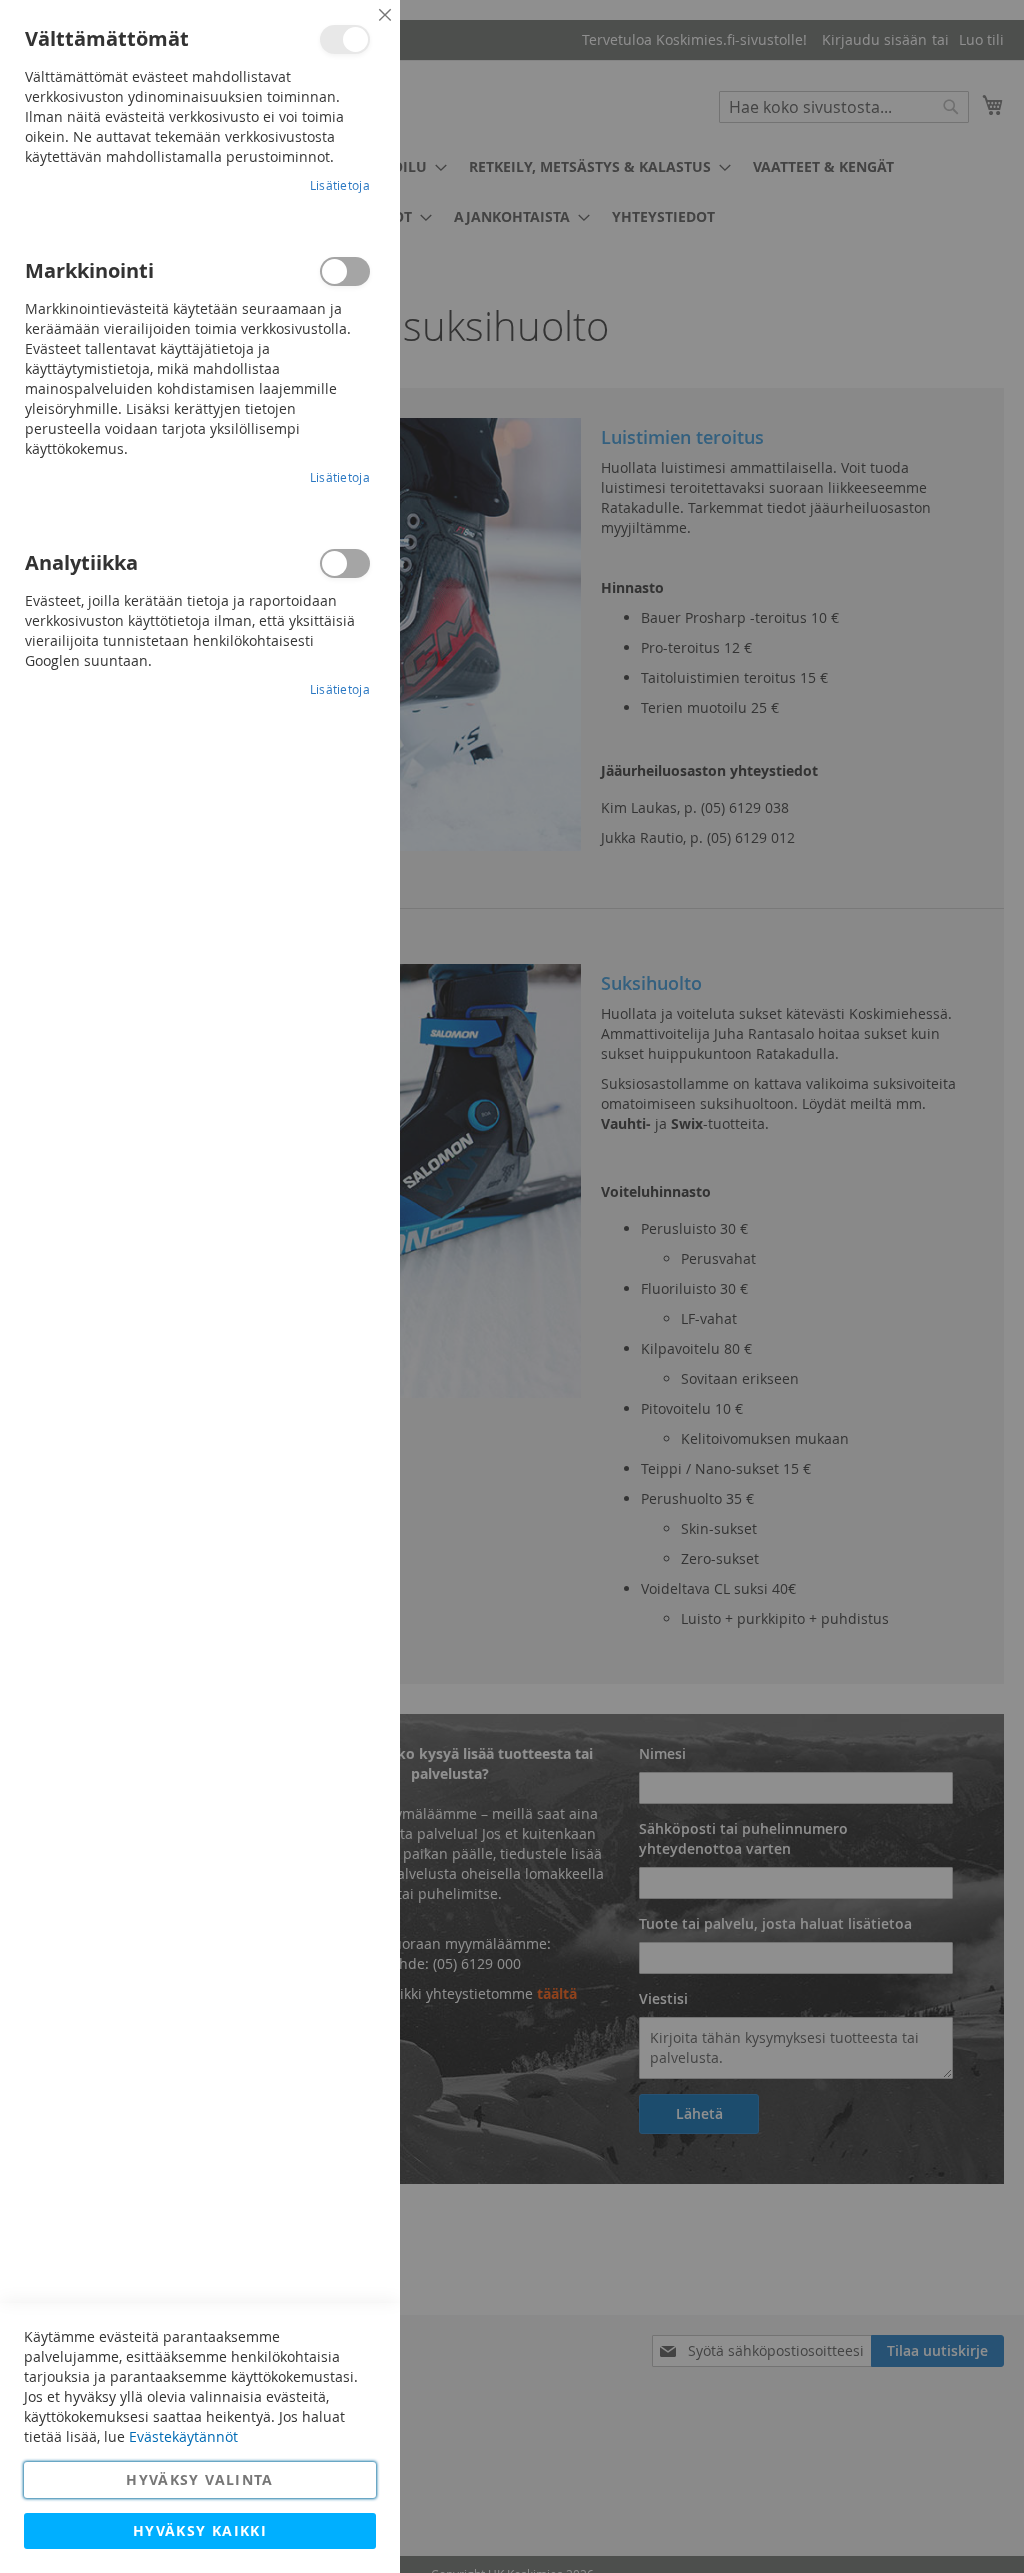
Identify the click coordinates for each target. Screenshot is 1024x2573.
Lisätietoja (340, 185)
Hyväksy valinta (199, 2479)
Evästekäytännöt (183, 2436)
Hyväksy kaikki (200, 2530)
